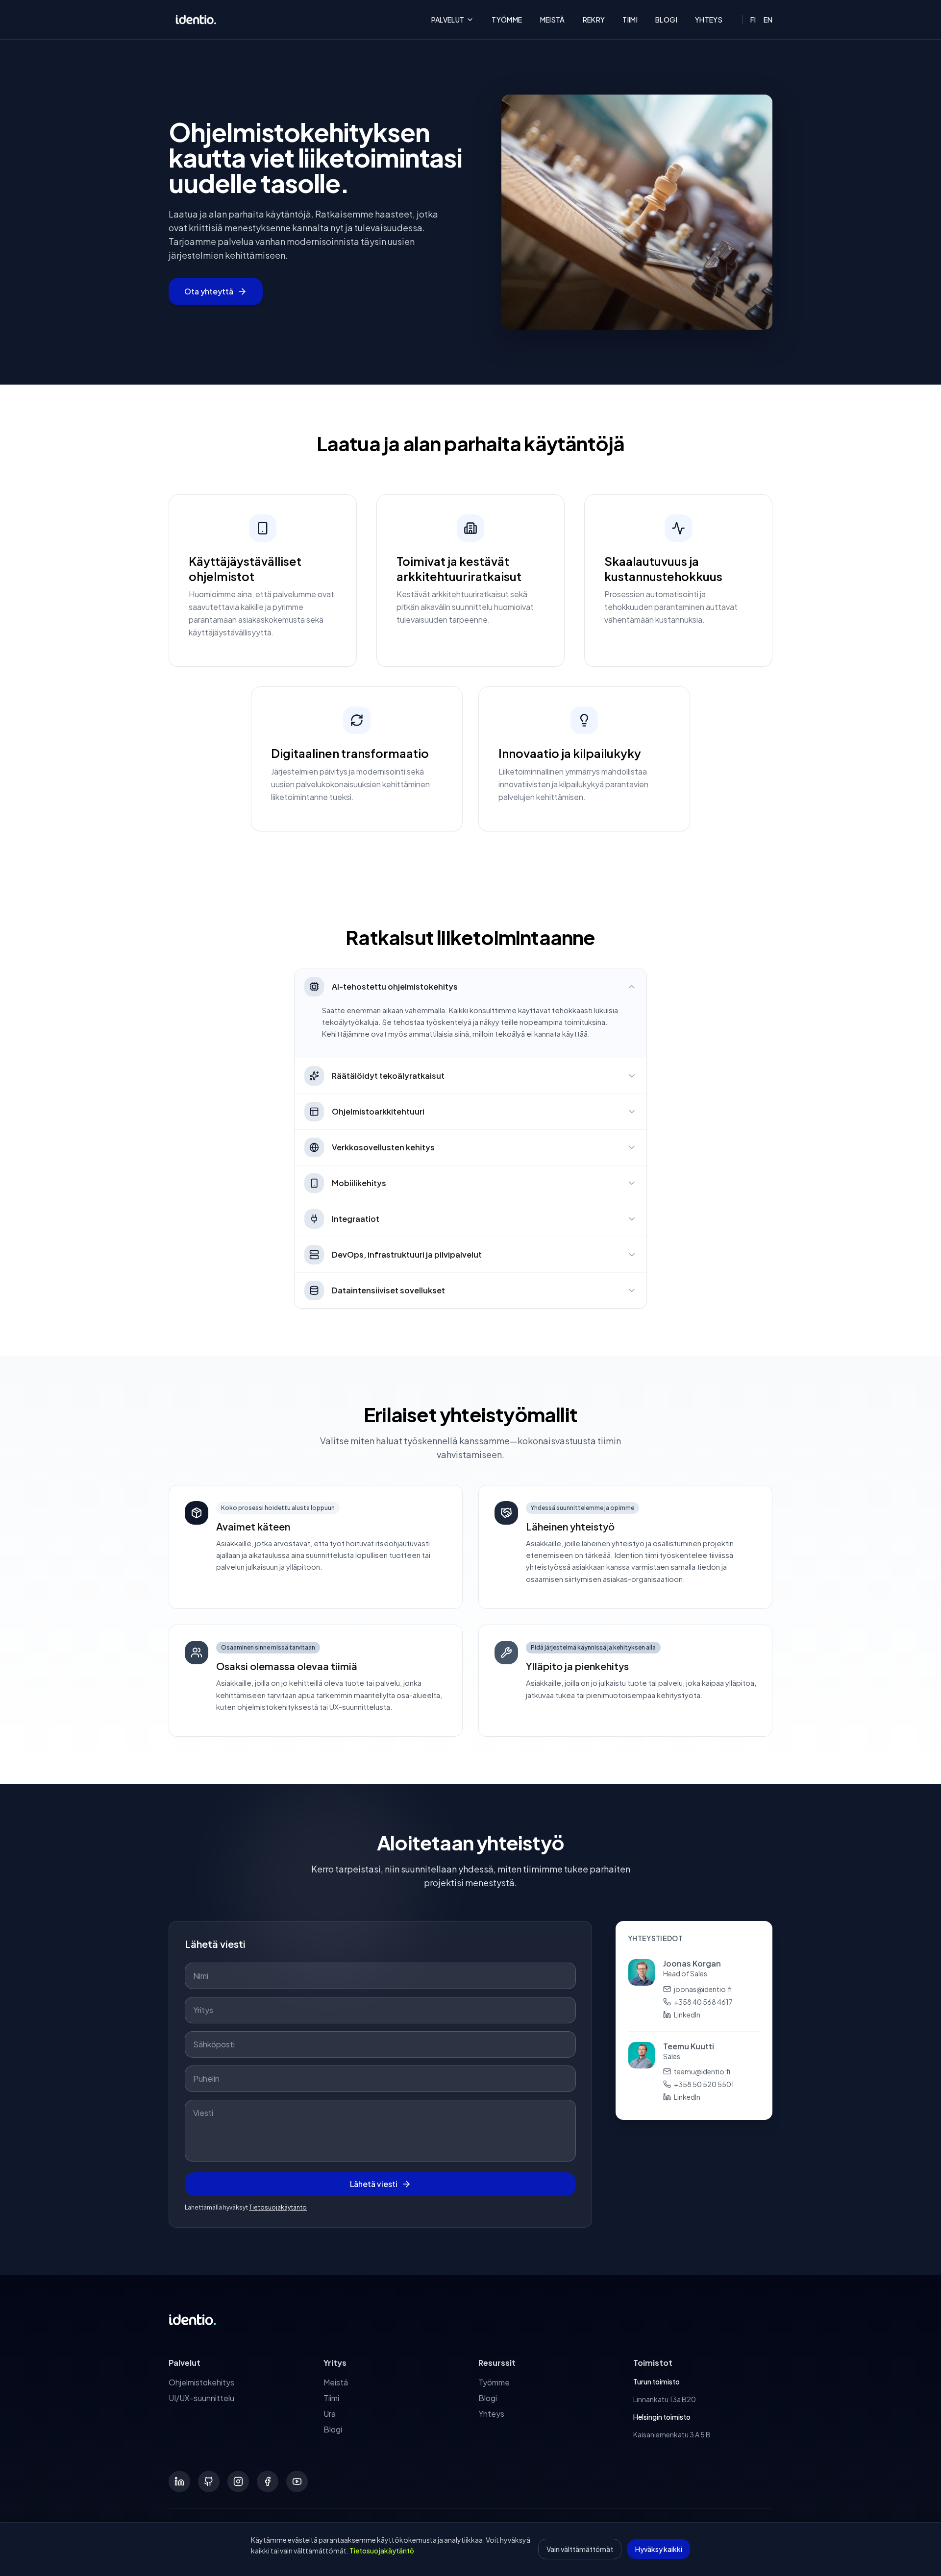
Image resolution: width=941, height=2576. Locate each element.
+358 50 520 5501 (704, 2084)
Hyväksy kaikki (659, 2549)
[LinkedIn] (179, 2481)
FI (753, 20)
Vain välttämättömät (580, 2549)
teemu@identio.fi (702, 2071)
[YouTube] (297, 2481)
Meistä (553, 20)
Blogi (666, 20)
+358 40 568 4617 (703, 2002)
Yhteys (709, 20)
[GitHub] (209, 2481)
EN (768, 20)
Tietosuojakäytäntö (278, 2207)
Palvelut (448, 20)
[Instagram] (238, 2481)
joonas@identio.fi (703, 1989)
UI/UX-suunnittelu (201, 2398)
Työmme (507, 20)
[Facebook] (268, 2481)
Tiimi (630, 20)
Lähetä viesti (374, 2184)
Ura (330, 2414)
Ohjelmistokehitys (201, 2382)
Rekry (594, 20)
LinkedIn (687, 2015)
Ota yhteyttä (209, 291)
